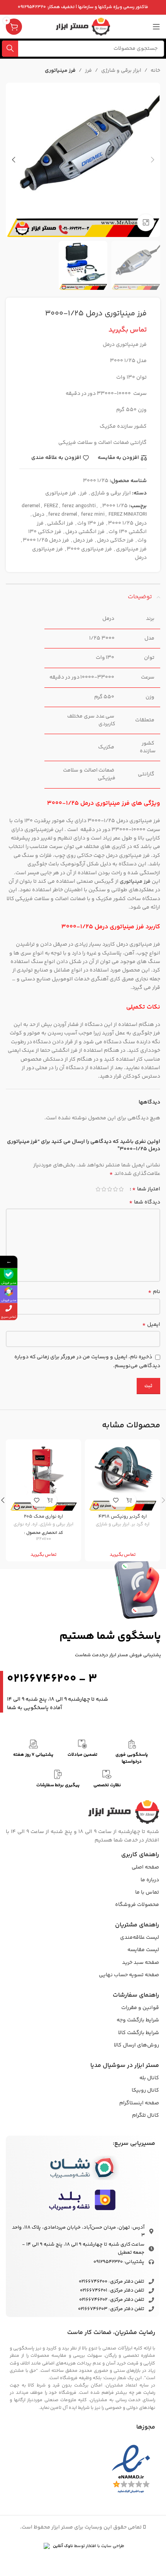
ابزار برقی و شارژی (121, 71)
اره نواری (22, 1524)
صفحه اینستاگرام (139, 2103)
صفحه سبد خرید (141, 1963)
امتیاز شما (146, 1189)
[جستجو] (10, 49)
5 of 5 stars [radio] (98, 1189)
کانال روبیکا (145, 2090)
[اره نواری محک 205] (43, 1477)
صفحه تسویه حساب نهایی (129, 1975)
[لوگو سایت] (83, 27)
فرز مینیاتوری (60, 71)
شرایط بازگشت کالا (139, 2033)
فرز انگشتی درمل (85, 532)
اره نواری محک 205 (44, 1516)
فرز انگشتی (60, 523)
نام (154, 1292)
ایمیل (151, 1325)
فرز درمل (83, 540)
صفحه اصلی (145, 1867)
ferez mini (93, 515)
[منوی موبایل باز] (156, 27)
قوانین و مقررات (140, 2008)
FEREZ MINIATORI (128, 515)
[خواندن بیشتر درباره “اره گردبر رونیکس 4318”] (130, 1500)
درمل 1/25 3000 (127, 523)
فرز (88, 71)
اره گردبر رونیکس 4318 (123, 1516)
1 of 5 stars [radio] (121, 1189)
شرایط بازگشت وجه (138, 2020)
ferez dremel (63, 515)
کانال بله (149, 2078)
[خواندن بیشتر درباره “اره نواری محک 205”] (50, 1500)
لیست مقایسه (143, 1950)
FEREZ (51, 506)
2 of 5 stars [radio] (115, 1189)
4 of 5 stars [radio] (104, 1189)
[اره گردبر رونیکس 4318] (123, 1477)
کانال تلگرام (146, 2116)
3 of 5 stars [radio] (109, 1189)
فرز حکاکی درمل (115, 540)
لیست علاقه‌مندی (140, 1938)
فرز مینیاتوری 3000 (89, 549)
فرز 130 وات (91, 523)
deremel (31, 506)
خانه (155, 71)
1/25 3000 (115, 506)
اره (35, 1524)
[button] (152, 160)
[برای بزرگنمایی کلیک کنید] (146, 223)
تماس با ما (147, 1892)
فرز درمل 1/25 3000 (46, 540)
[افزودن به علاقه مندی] (116, 1500)
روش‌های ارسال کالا (136, 2045)
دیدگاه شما (145, 1202)
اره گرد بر (141, 1524)
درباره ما (150, 1880)
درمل (38, 515)
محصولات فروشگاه (137, 1905)
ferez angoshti (79, 506)
